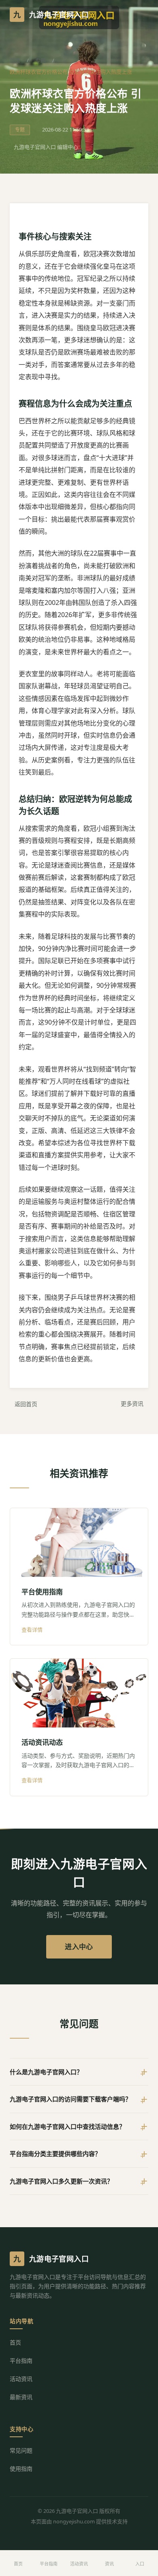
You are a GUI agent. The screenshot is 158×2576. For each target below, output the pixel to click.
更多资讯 (132, 1404)
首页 (15, 60)
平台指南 (21, 2361)
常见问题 (21, 2450)
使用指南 (21, 2469)
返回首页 (26, 1404)
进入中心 (79, 1947)
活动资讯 (21, 2379)
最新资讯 (21, 2397)
